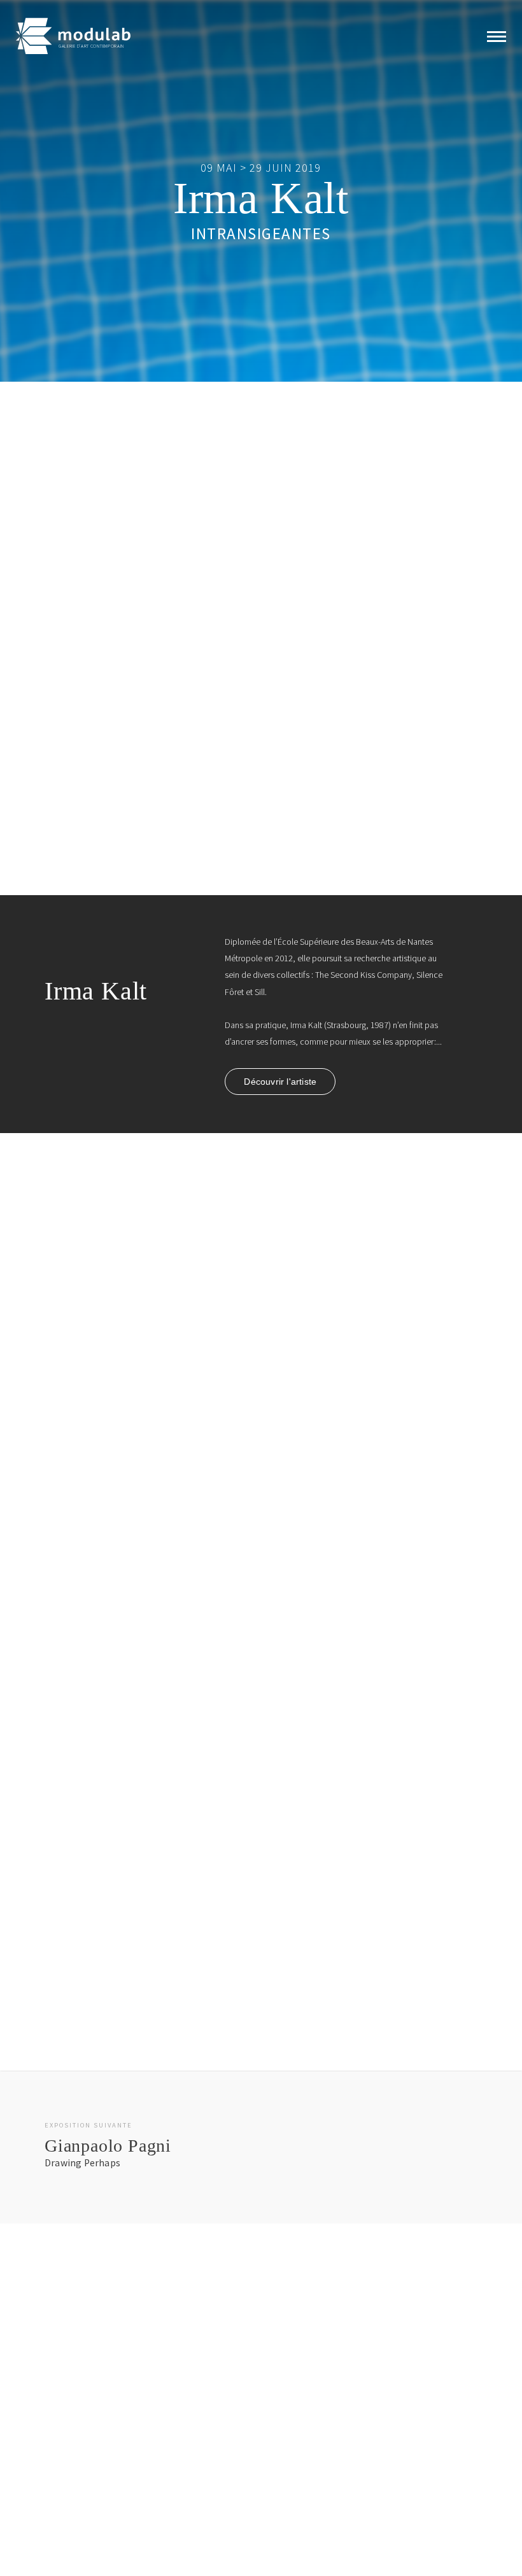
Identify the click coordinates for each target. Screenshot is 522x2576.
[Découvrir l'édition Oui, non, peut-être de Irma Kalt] (261, 1782)
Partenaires (168, 2475)
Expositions (72, 2454)
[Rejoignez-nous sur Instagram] (328, 2435)
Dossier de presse (99, 735)
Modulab (163, 2454)
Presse (160, 2496)
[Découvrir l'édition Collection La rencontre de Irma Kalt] (261, 1368)
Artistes (64, 2475)
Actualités (165, 2433)
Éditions (66, 2496)
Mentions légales (272, 2552)
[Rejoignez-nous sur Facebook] (309, 2435)
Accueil (64, 2433)
